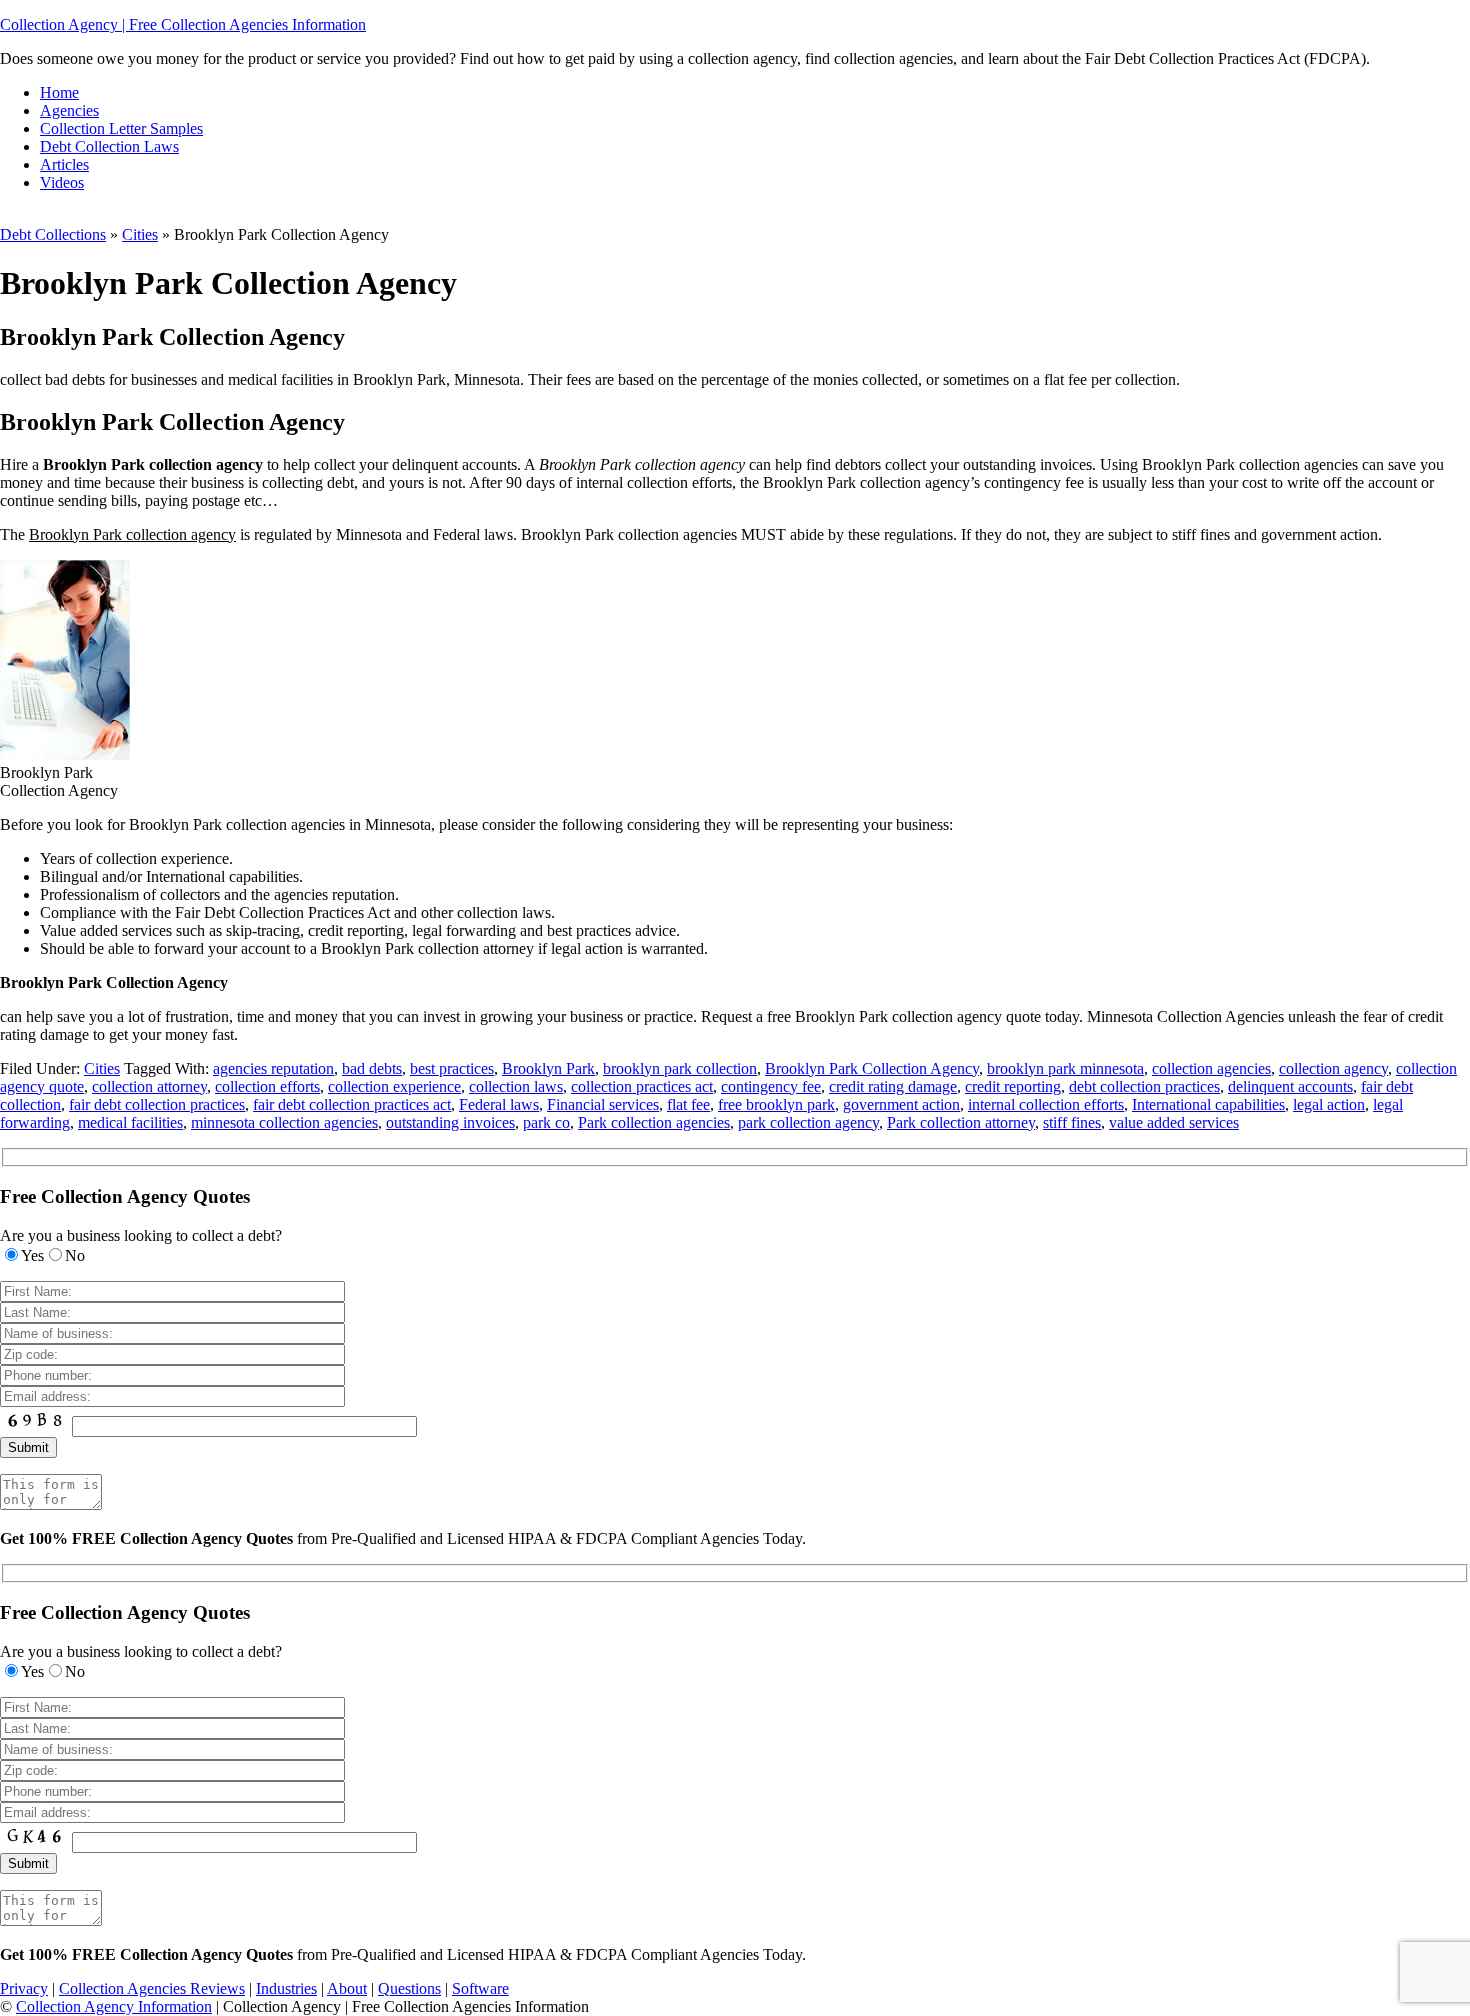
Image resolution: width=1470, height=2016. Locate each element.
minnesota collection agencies (284, 1122)
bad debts (372, 1068)
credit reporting (1013, 1086)
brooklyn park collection (680, 1068)
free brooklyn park (776, 1104)
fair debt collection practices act (352, 1104)
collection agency (1333, 1068)
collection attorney (149, 1086)
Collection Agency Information (114, 2006)
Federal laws (499, 1104)
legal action (1329, 1104)
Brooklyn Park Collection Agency (872, 1068)
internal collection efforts (1046, 1104)
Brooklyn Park (548, 1068)
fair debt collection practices (157, 1104)
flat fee (688, 1104)
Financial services (603, 1104)
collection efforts (267, 1086)
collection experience (394, 1086)
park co (546, 1122)
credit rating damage (893, 1086)
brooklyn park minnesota (1065, 1068)
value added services (1174, 1122)
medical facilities (130, 1122)
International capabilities (1208, 1104)
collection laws (516, 1086)
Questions (409, 1988)
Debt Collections (53, 234)
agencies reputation (273, 1068)
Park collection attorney (961, 1122)
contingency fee (771, 1086)
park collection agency (808, 1122)
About (347, 1988)
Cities (140, 234)
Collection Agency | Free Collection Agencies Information (183, 24)
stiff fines (1072, 1122)
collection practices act (642, 1086)
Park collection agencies (654, 1122)
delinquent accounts (1290, 1086)
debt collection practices (1144, 1086)
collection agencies (1211, 1068)
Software (480, 1988)
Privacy (24, 1988)
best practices (452, 1068)
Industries (286, 1988)
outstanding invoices (450, 1122)
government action (901, 1104)
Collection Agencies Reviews (152, 1988)
